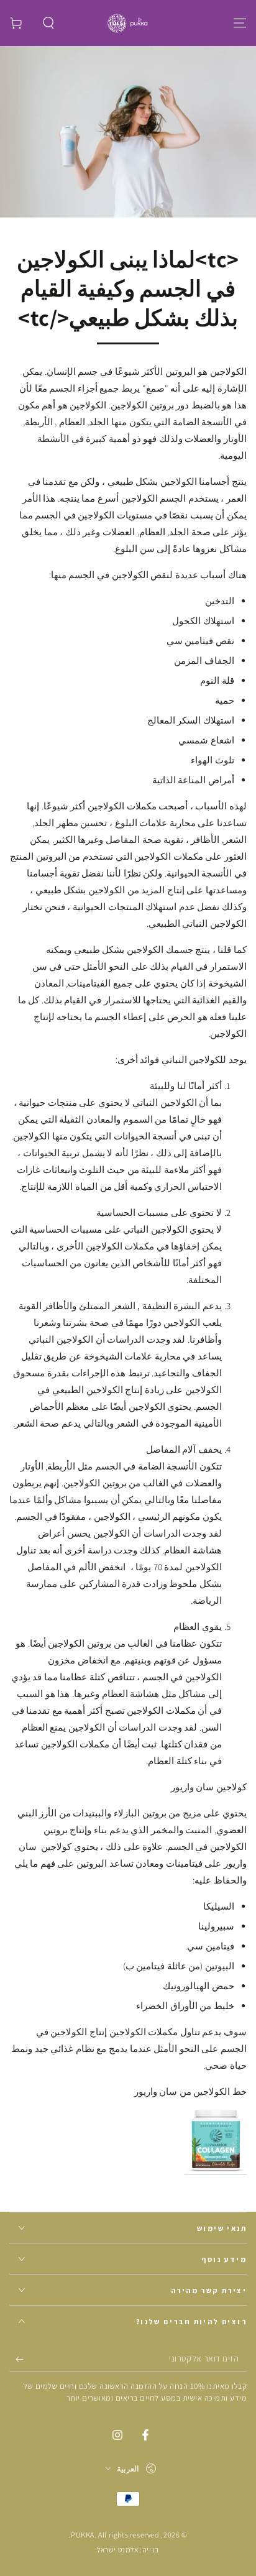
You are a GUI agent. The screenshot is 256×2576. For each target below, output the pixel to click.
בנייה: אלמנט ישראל (128, 2550)
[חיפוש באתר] (48, 23)
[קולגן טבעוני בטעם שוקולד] (216, 2169)
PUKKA (83, 2535)
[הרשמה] (16, 2359)
